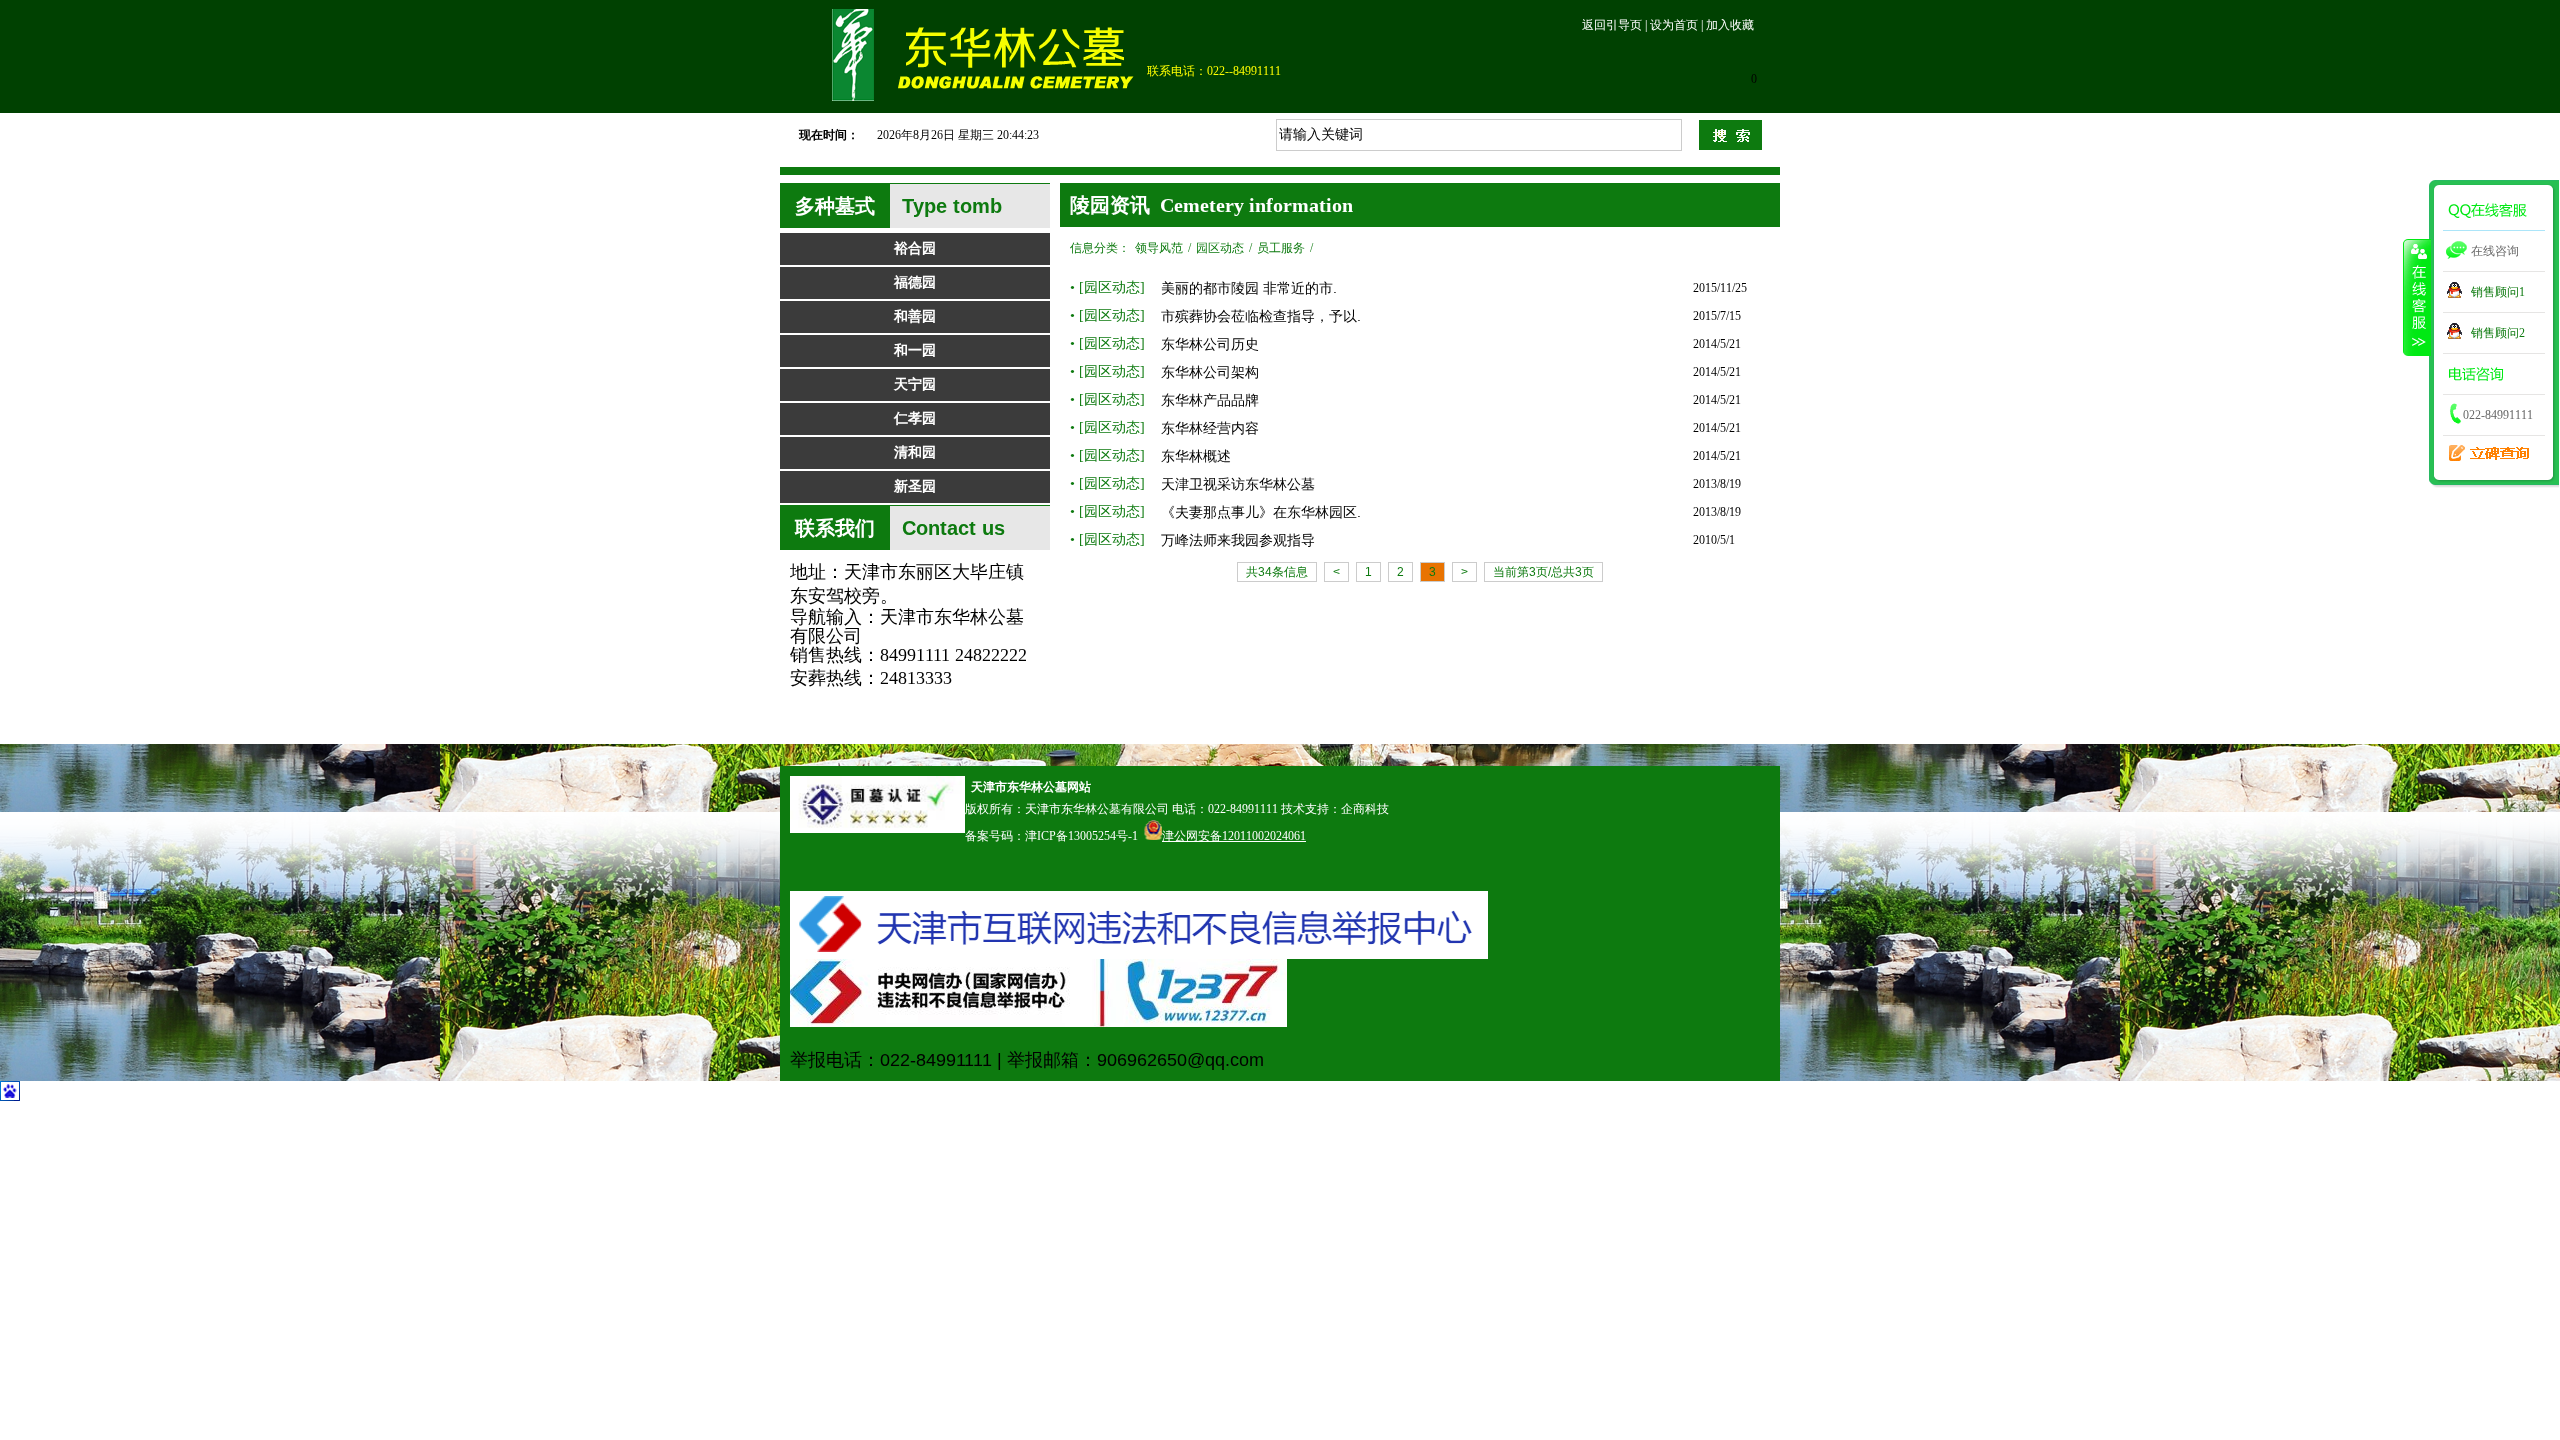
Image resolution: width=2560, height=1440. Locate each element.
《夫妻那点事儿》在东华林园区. (1261, 512)
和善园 (915, 316)
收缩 (2417, 297)
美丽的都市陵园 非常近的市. (1249, 288)
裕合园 (915, 248)
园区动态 (1220, 248)
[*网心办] (1038, 1023)
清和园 (915, 452)
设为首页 (1674, 25)
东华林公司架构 (1210, 372)
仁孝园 (915, 418)
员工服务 (1281, 248)
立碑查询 (2483, 446)
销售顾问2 (2498, 333)
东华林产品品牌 (1210, 400)
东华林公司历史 (1210, 344)
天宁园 (915, 384)
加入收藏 (1730, 25)
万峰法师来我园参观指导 (1238, 540)
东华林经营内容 (1210, 428)
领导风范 (1159, 248)
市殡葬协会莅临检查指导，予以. (1261, 316)
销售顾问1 (2498, 292)
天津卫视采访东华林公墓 (1238, 484)
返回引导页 (1612, 25)
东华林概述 (1196, 456)
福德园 (915, 282)
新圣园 (915, 486)
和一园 (915, 350)
